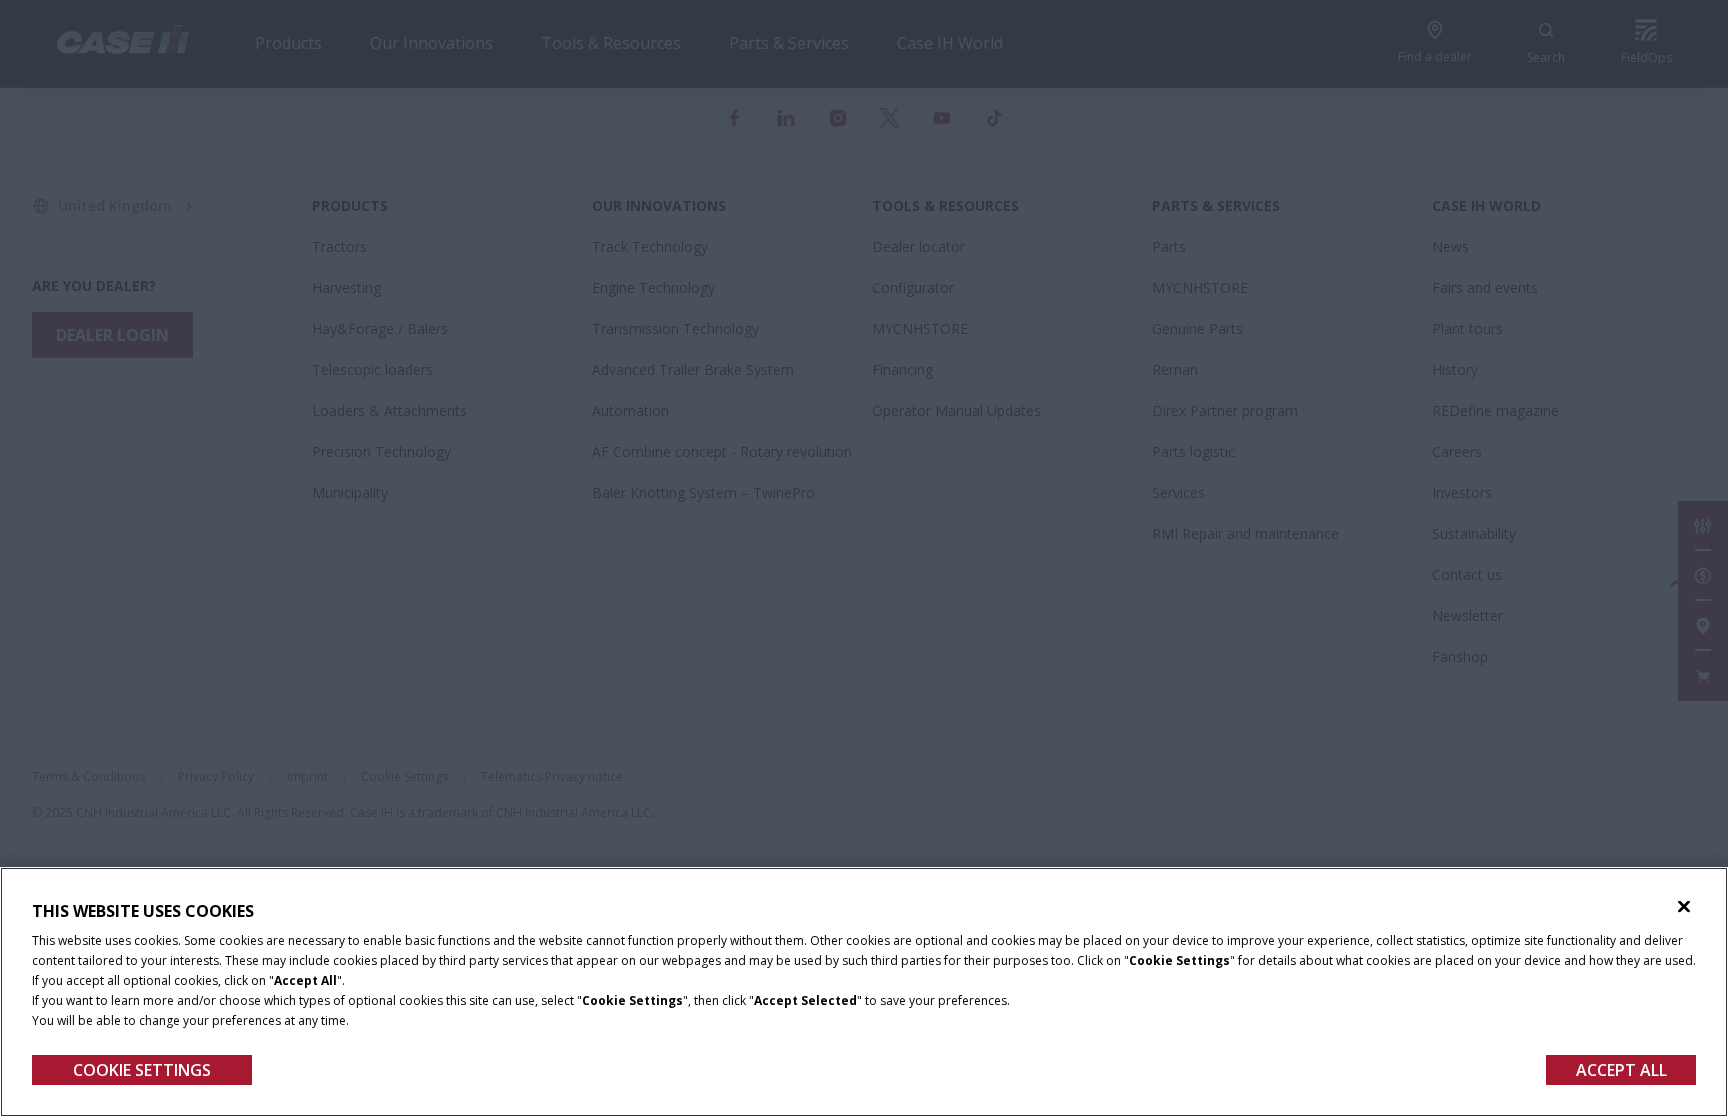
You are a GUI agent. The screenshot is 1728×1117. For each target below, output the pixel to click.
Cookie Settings (142, 1070)
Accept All (1621, 1070)
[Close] (1684, 907)
